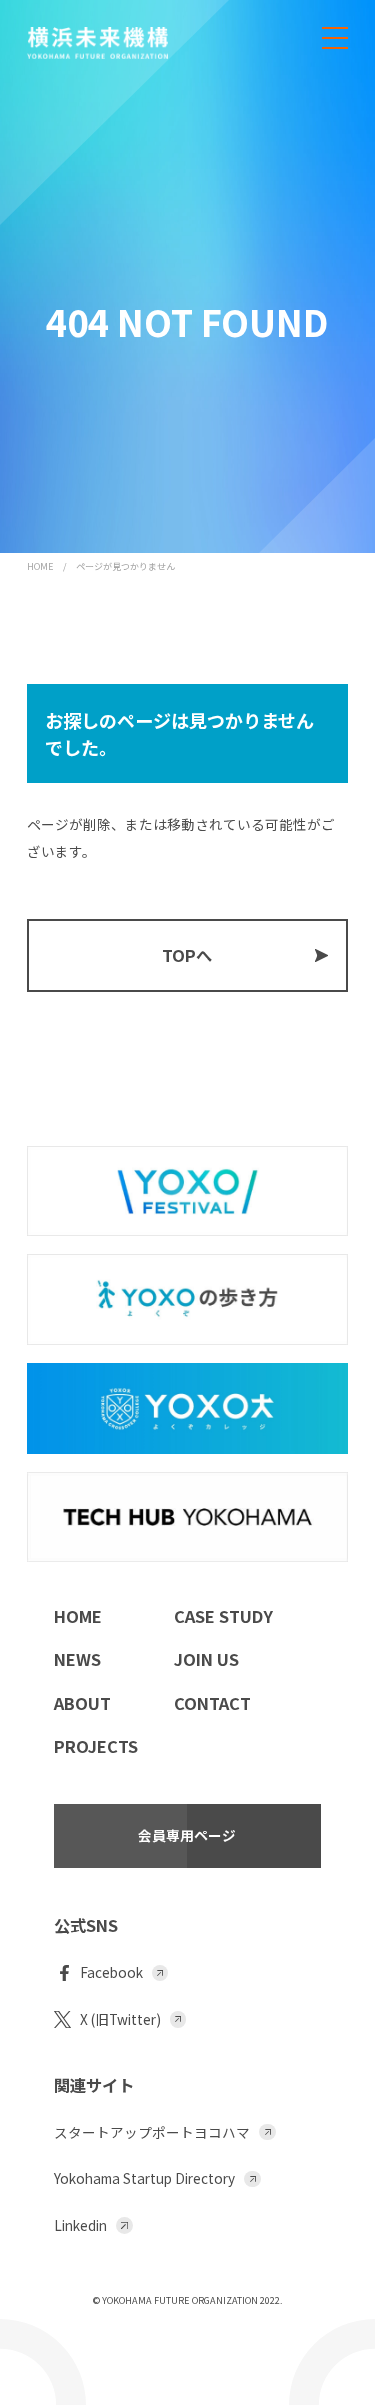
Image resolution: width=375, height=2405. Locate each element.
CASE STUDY (223, 1616)
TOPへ (187, 955)
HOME (40, 566)
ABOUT (82, 1703)
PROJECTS (96, 1746)
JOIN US (206, 1659)
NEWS (77, 1659)
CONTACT (212, 1703)
